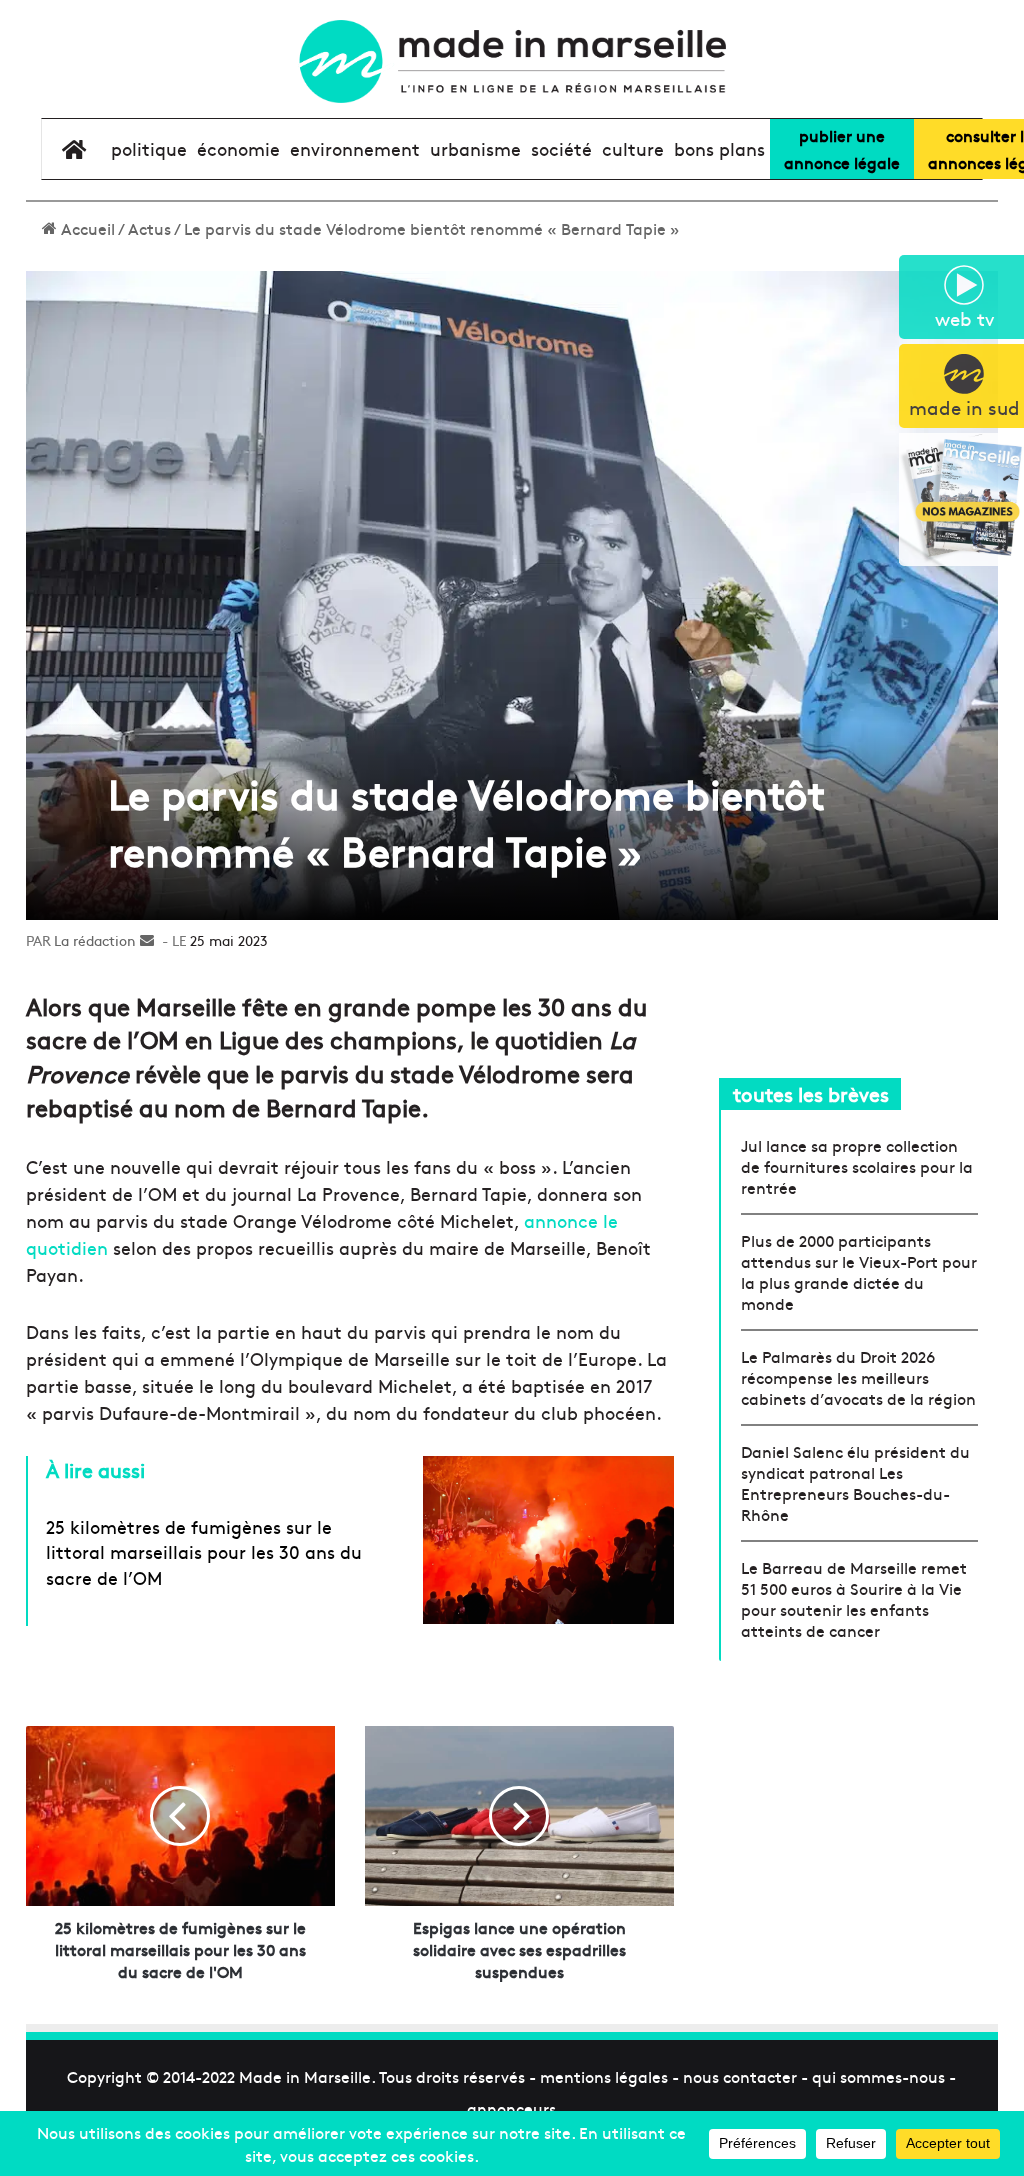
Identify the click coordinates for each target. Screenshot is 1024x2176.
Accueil (86, 228)
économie (238, 148)
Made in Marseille (305, 2076)
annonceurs (511, 2108)
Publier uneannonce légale (842, 148)
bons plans (719, 148)
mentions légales (604, 2076)
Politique (149, 148)
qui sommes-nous (878, 2076)
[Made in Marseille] (511, 61)
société (561, 148)
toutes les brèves (811, 1093)
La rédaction (95, 940)
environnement (355, 148)
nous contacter (740, 2076)
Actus (149, 228)
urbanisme (475, 148)
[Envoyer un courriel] (147, 940)
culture (633, 148)
